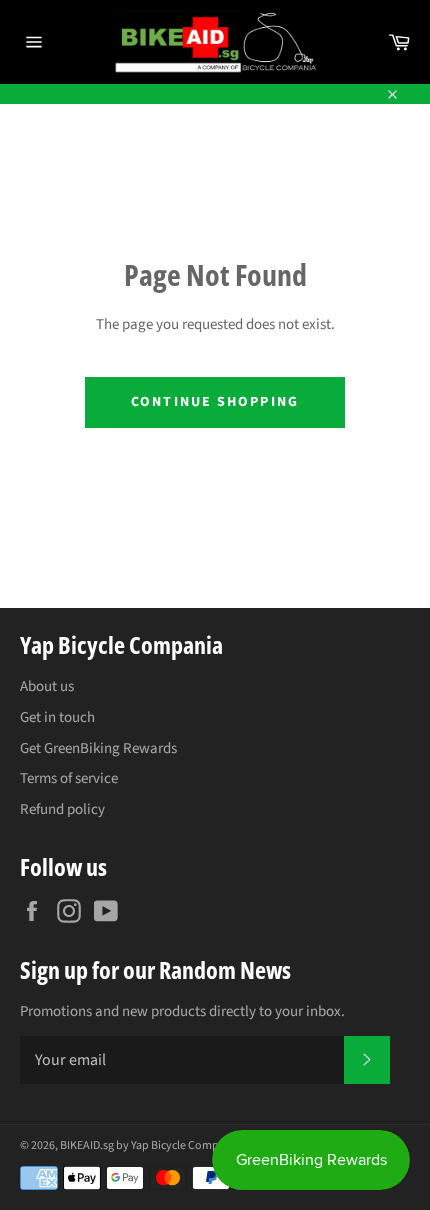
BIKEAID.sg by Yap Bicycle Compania (150, 1145)
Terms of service (69, 778)
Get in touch (57, 717)
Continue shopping (215, 402)
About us (47, 686)
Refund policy (62, 809)
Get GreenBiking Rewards (98, 748)
